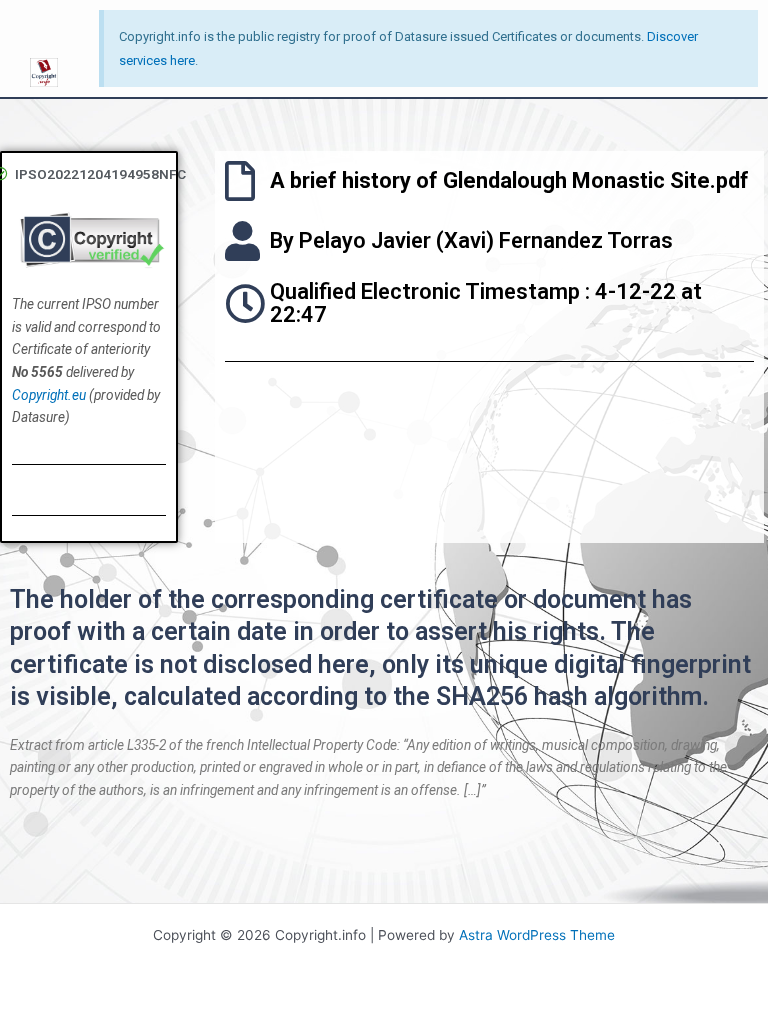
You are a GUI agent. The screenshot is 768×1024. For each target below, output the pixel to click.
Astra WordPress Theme (537, 935)
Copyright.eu (49, 395)
